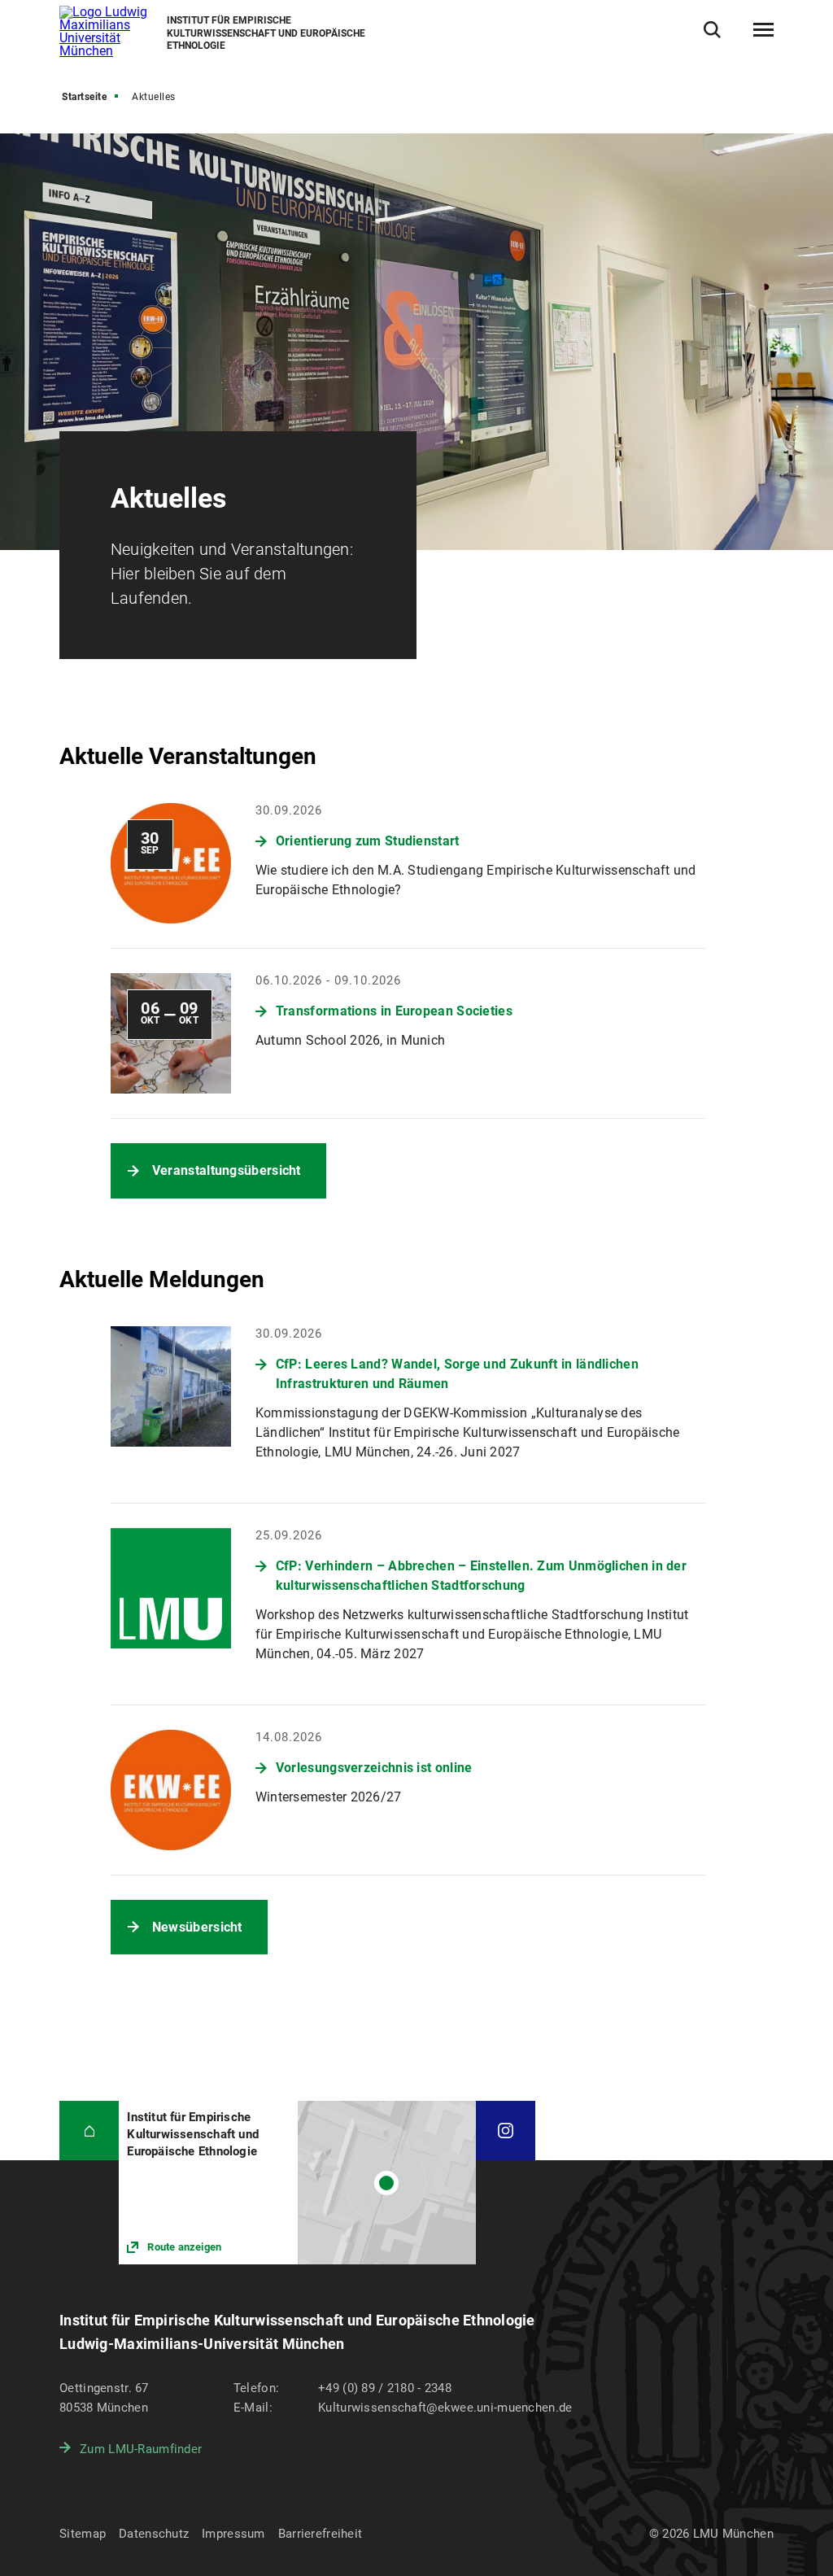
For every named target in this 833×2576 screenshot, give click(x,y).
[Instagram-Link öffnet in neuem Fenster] (506, 2131)
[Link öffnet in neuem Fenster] (297, 2183)
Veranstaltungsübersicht (227, 1170)
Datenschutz (154, 2534)
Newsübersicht (197, 1927)
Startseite (84, 97)
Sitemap (83, 2534)
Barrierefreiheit (320, 2534)
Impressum (233, 2534)
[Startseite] (89, 2131)
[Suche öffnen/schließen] (712, 30)
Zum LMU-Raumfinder (141, 2449)
